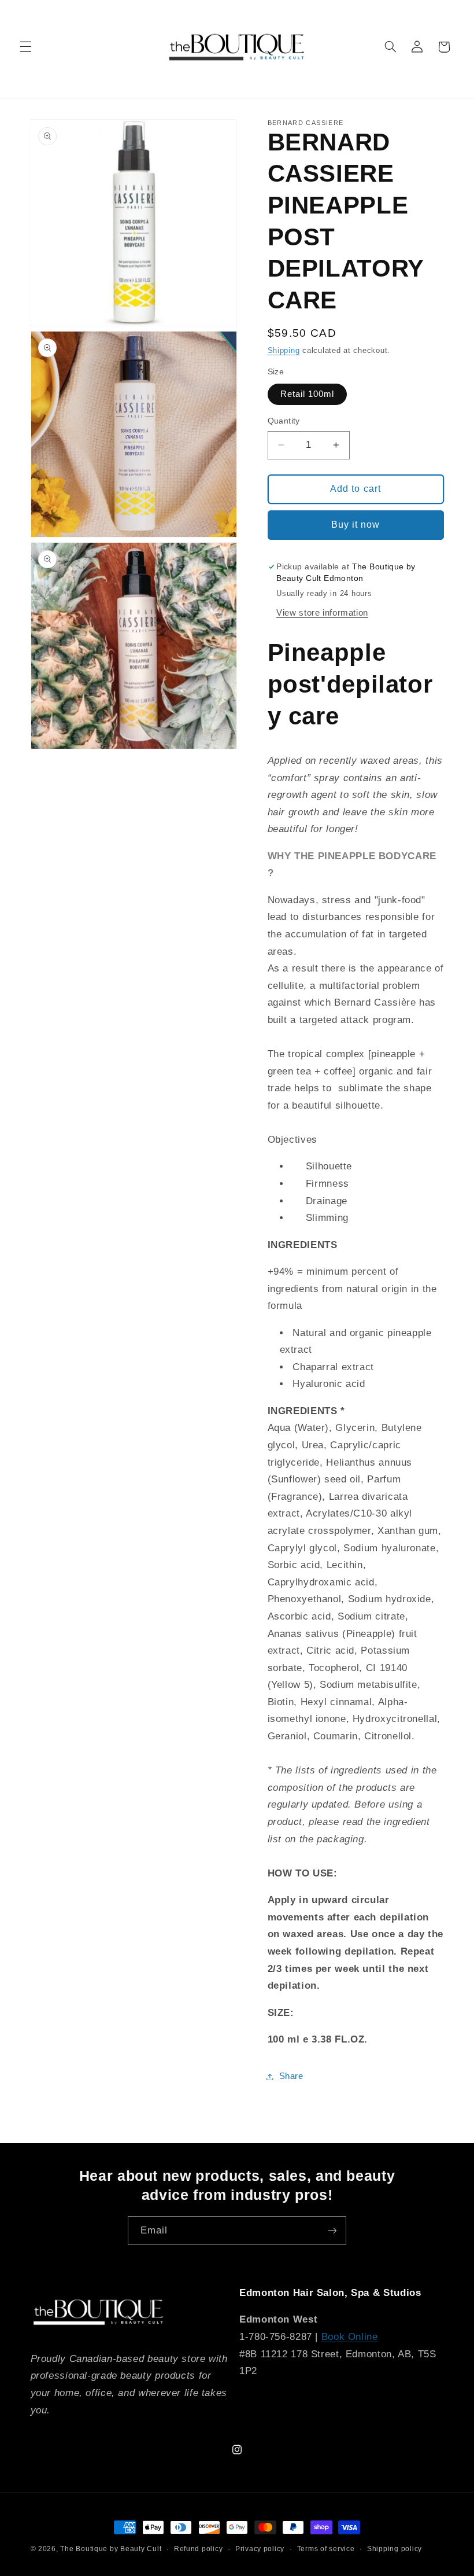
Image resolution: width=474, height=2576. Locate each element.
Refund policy (199, 2549)
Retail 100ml (308, 394)
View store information (322, 613)
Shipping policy (395, 2549)
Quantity (284, 421)
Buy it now (356, 525)
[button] (25, 47)
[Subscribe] (332, 2230)
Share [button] (291, 2076)
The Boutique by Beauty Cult (111, 2549)
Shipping (284, 351)
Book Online (350, 2337)
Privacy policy (260, 2549)
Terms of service (326, 2549)
